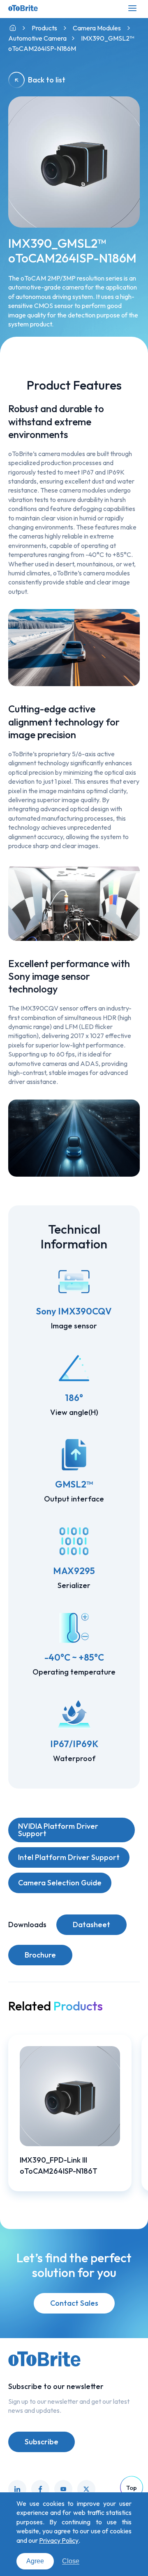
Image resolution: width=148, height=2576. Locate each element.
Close (71, 2561)
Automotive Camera (37, 38)
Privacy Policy (59, 2540)
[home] (13, 28)
